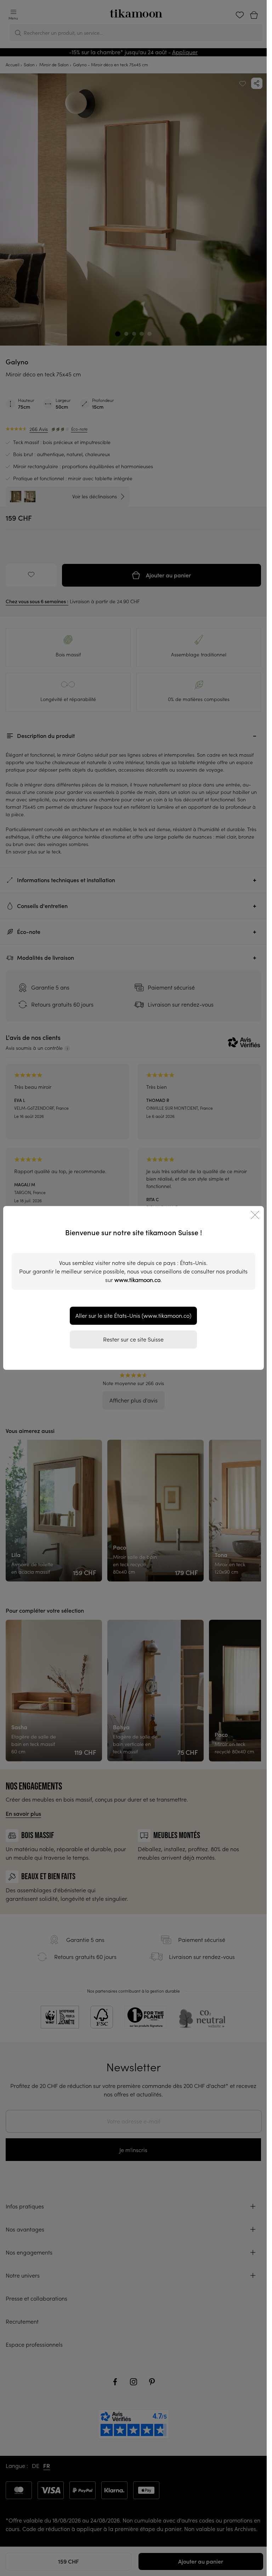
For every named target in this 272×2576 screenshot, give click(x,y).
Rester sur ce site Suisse (133, 1339)
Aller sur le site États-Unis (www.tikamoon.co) (133, 1316)
